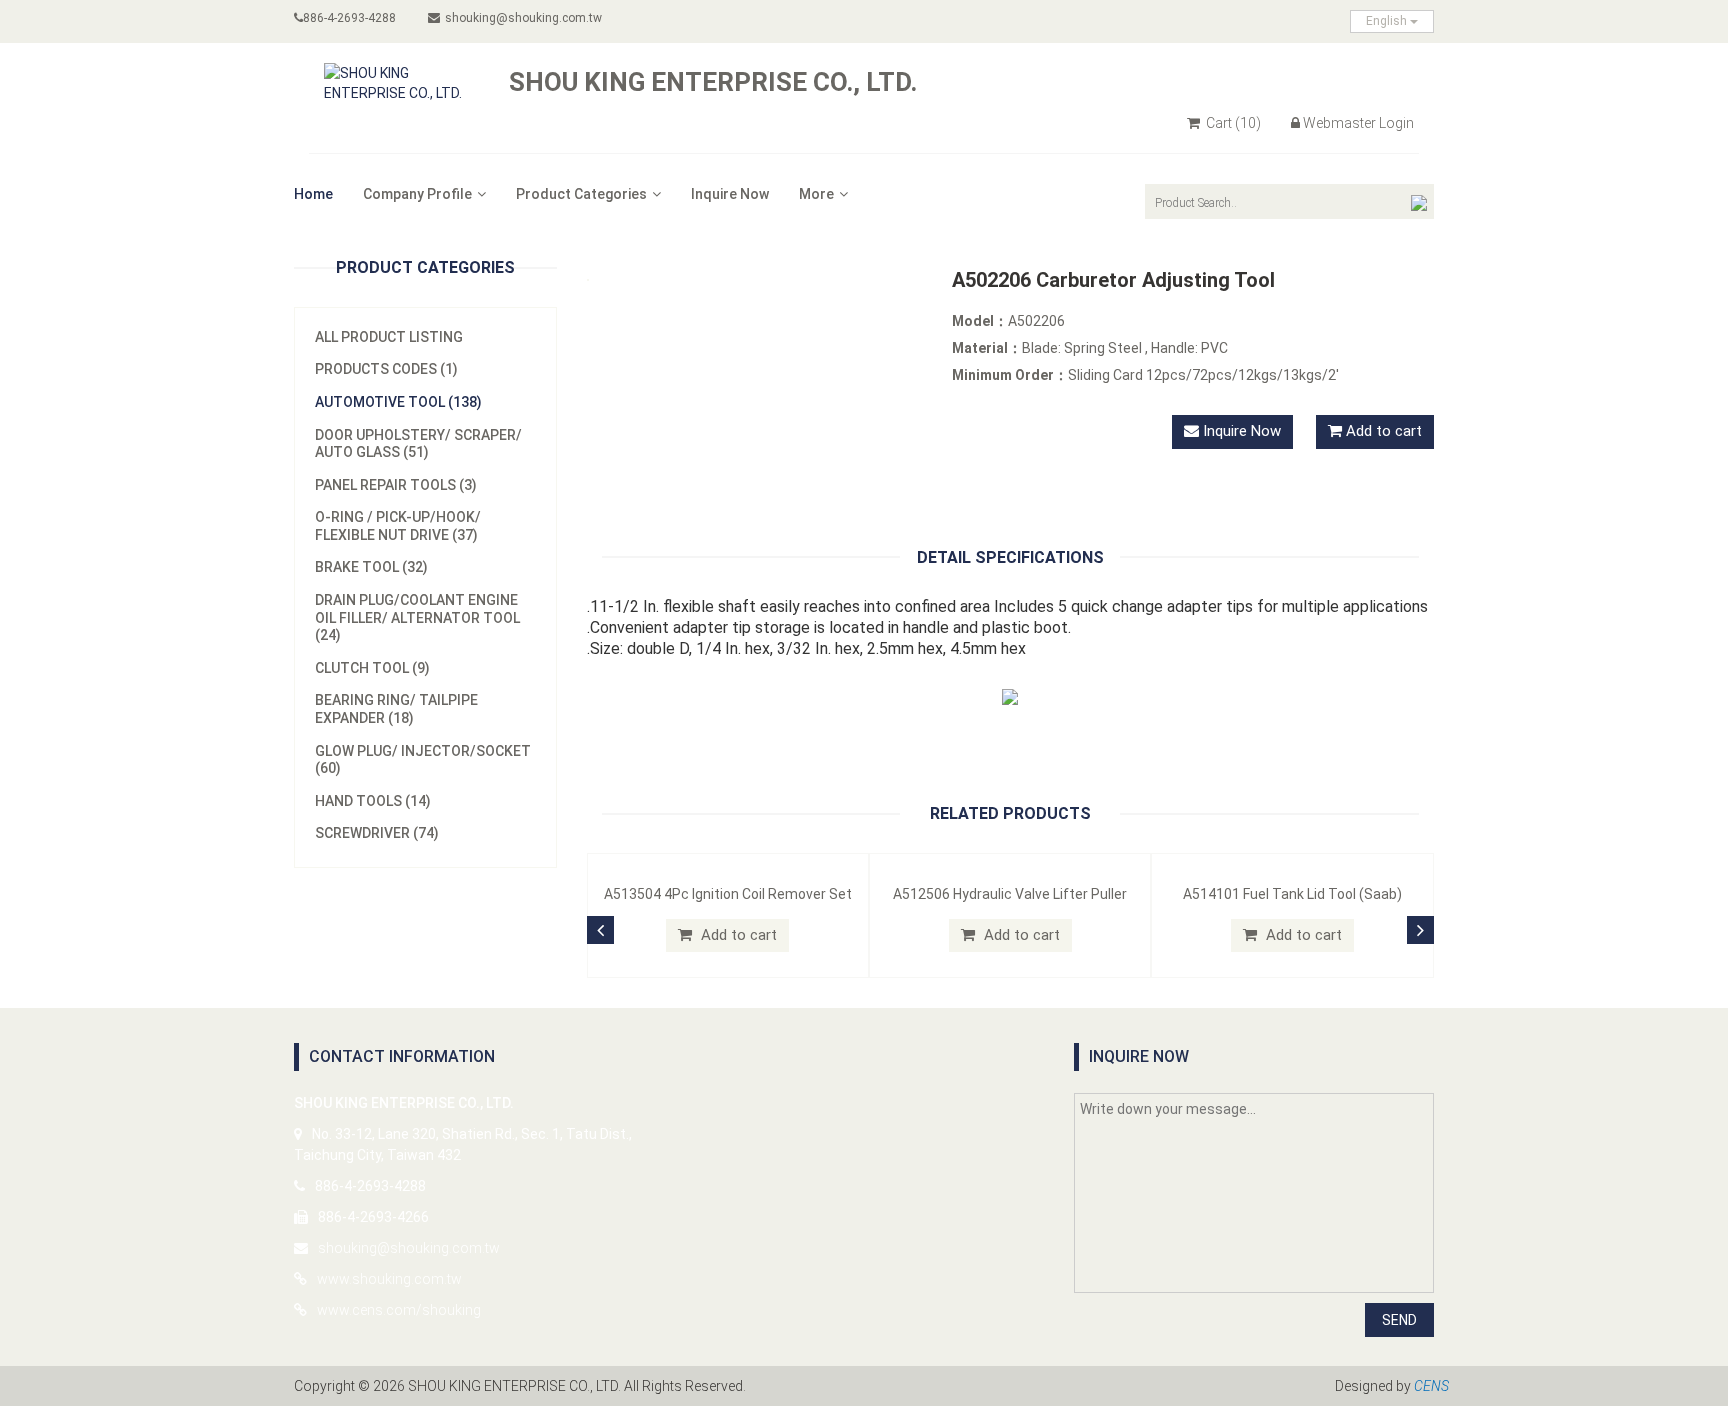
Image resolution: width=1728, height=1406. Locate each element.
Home (313, 194)
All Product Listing (389, 337)
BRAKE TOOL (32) (371, 567)
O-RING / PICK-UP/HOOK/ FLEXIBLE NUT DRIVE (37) (398, 526)
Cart (1232, 123)
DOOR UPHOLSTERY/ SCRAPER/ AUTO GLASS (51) (418, 444)
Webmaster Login (1358, 123)
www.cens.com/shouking (399, 1310)
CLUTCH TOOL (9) (372, 668)
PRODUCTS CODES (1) (386, 369)
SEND (1399, 1320)
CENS (1431, 1386)
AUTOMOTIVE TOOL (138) (398, 402)
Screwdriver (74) (377, 833)
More (816, 194)
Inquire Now (730, 194)
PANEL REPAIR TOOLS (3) (396, 485)
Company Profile (417, 194)
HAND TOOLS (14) (373, 801)
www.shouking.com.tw (389, 1279)
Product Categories (581, 194)
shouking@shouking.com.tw (523, 18)
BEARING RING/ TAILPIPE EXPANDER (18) (396, 709)
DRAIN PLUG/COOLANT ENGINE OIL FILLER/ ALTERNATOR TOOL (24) (417, 617)
